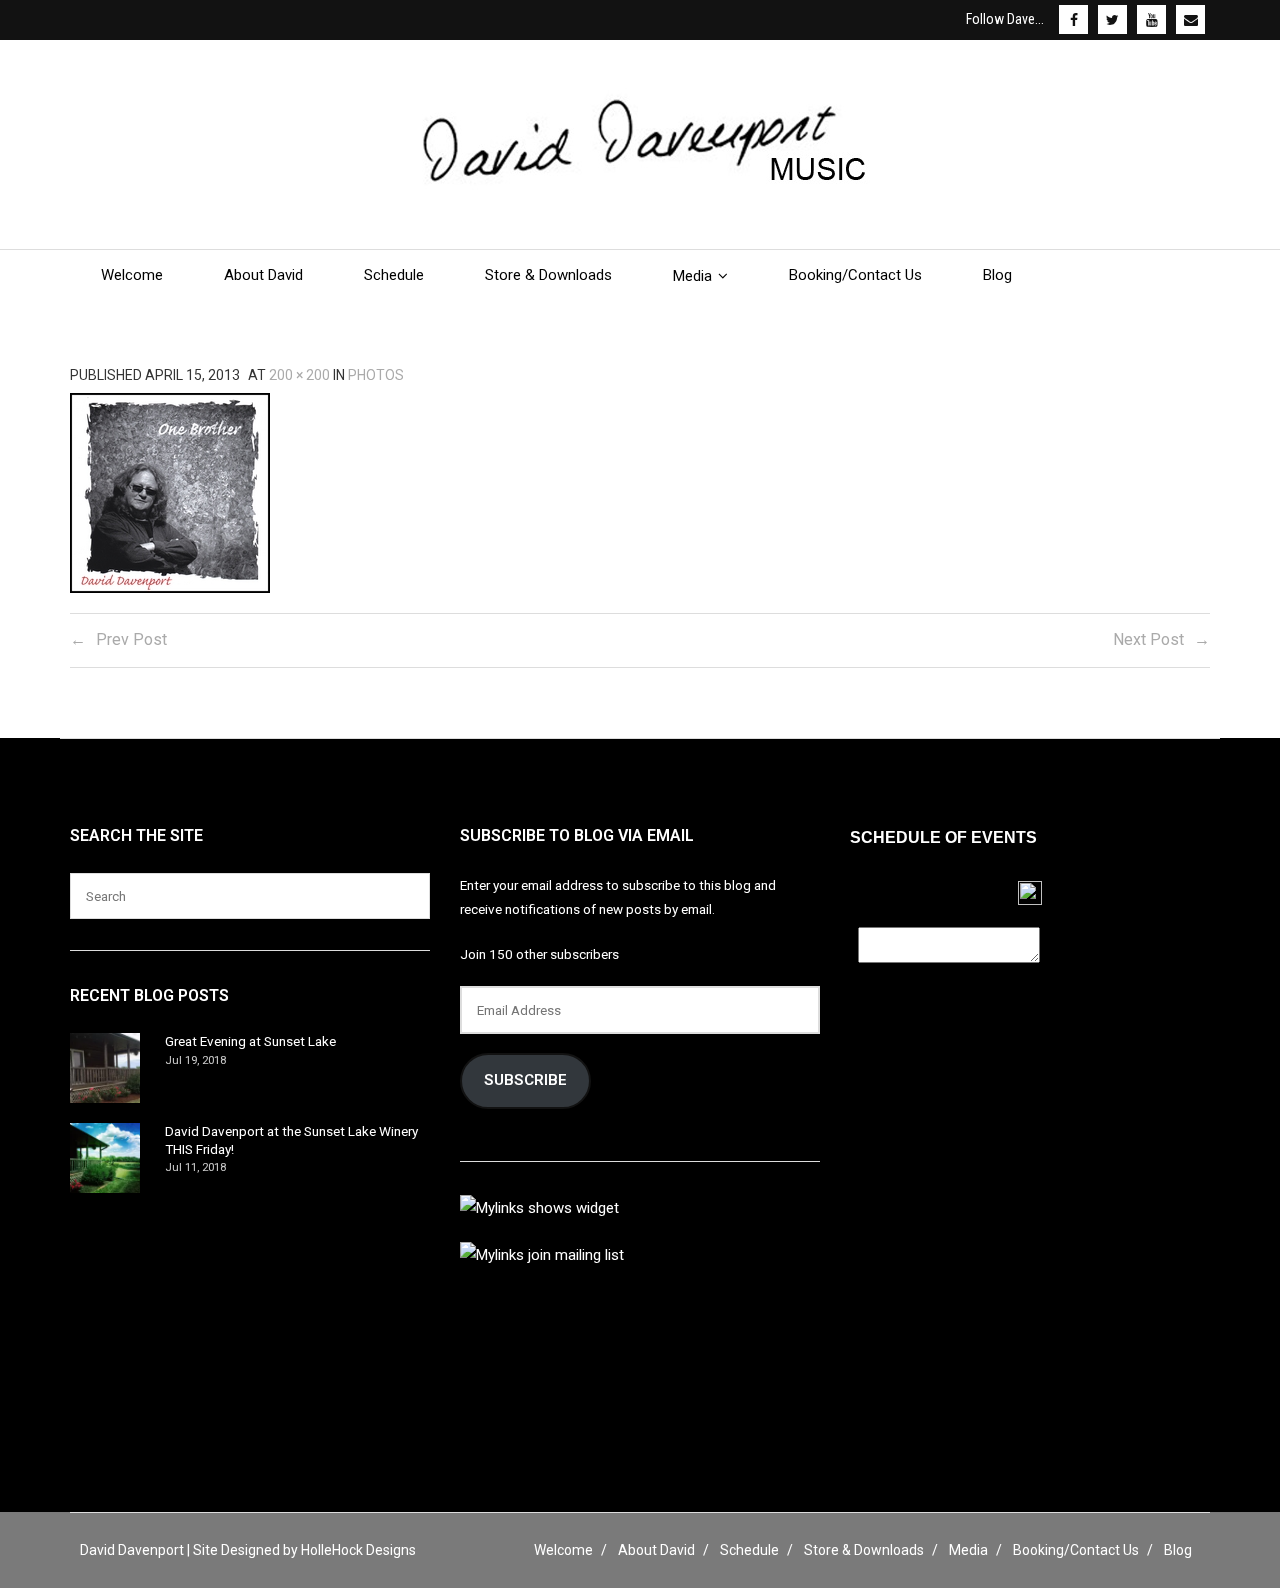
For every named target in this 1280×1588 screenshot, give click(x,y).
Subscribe (525, 1080)
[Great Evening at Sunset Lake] (105, 1068)
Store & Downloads (864, 1550)
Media (968, 1550)
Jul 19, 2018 (195, 1060)
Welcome (563, 1550)
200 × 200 (299, 375)
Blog (1178, 1550)
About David (656, 1550)
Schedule (749, 1550)
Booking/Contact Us (1076, 1550)
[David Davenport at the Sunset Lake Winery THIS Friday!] (105, 1158)
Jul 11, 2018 (195, 1167)
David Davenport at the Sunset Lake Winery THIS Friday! (291, 1140)
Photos (376, 375)
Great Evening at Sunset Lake (250, 1041)
